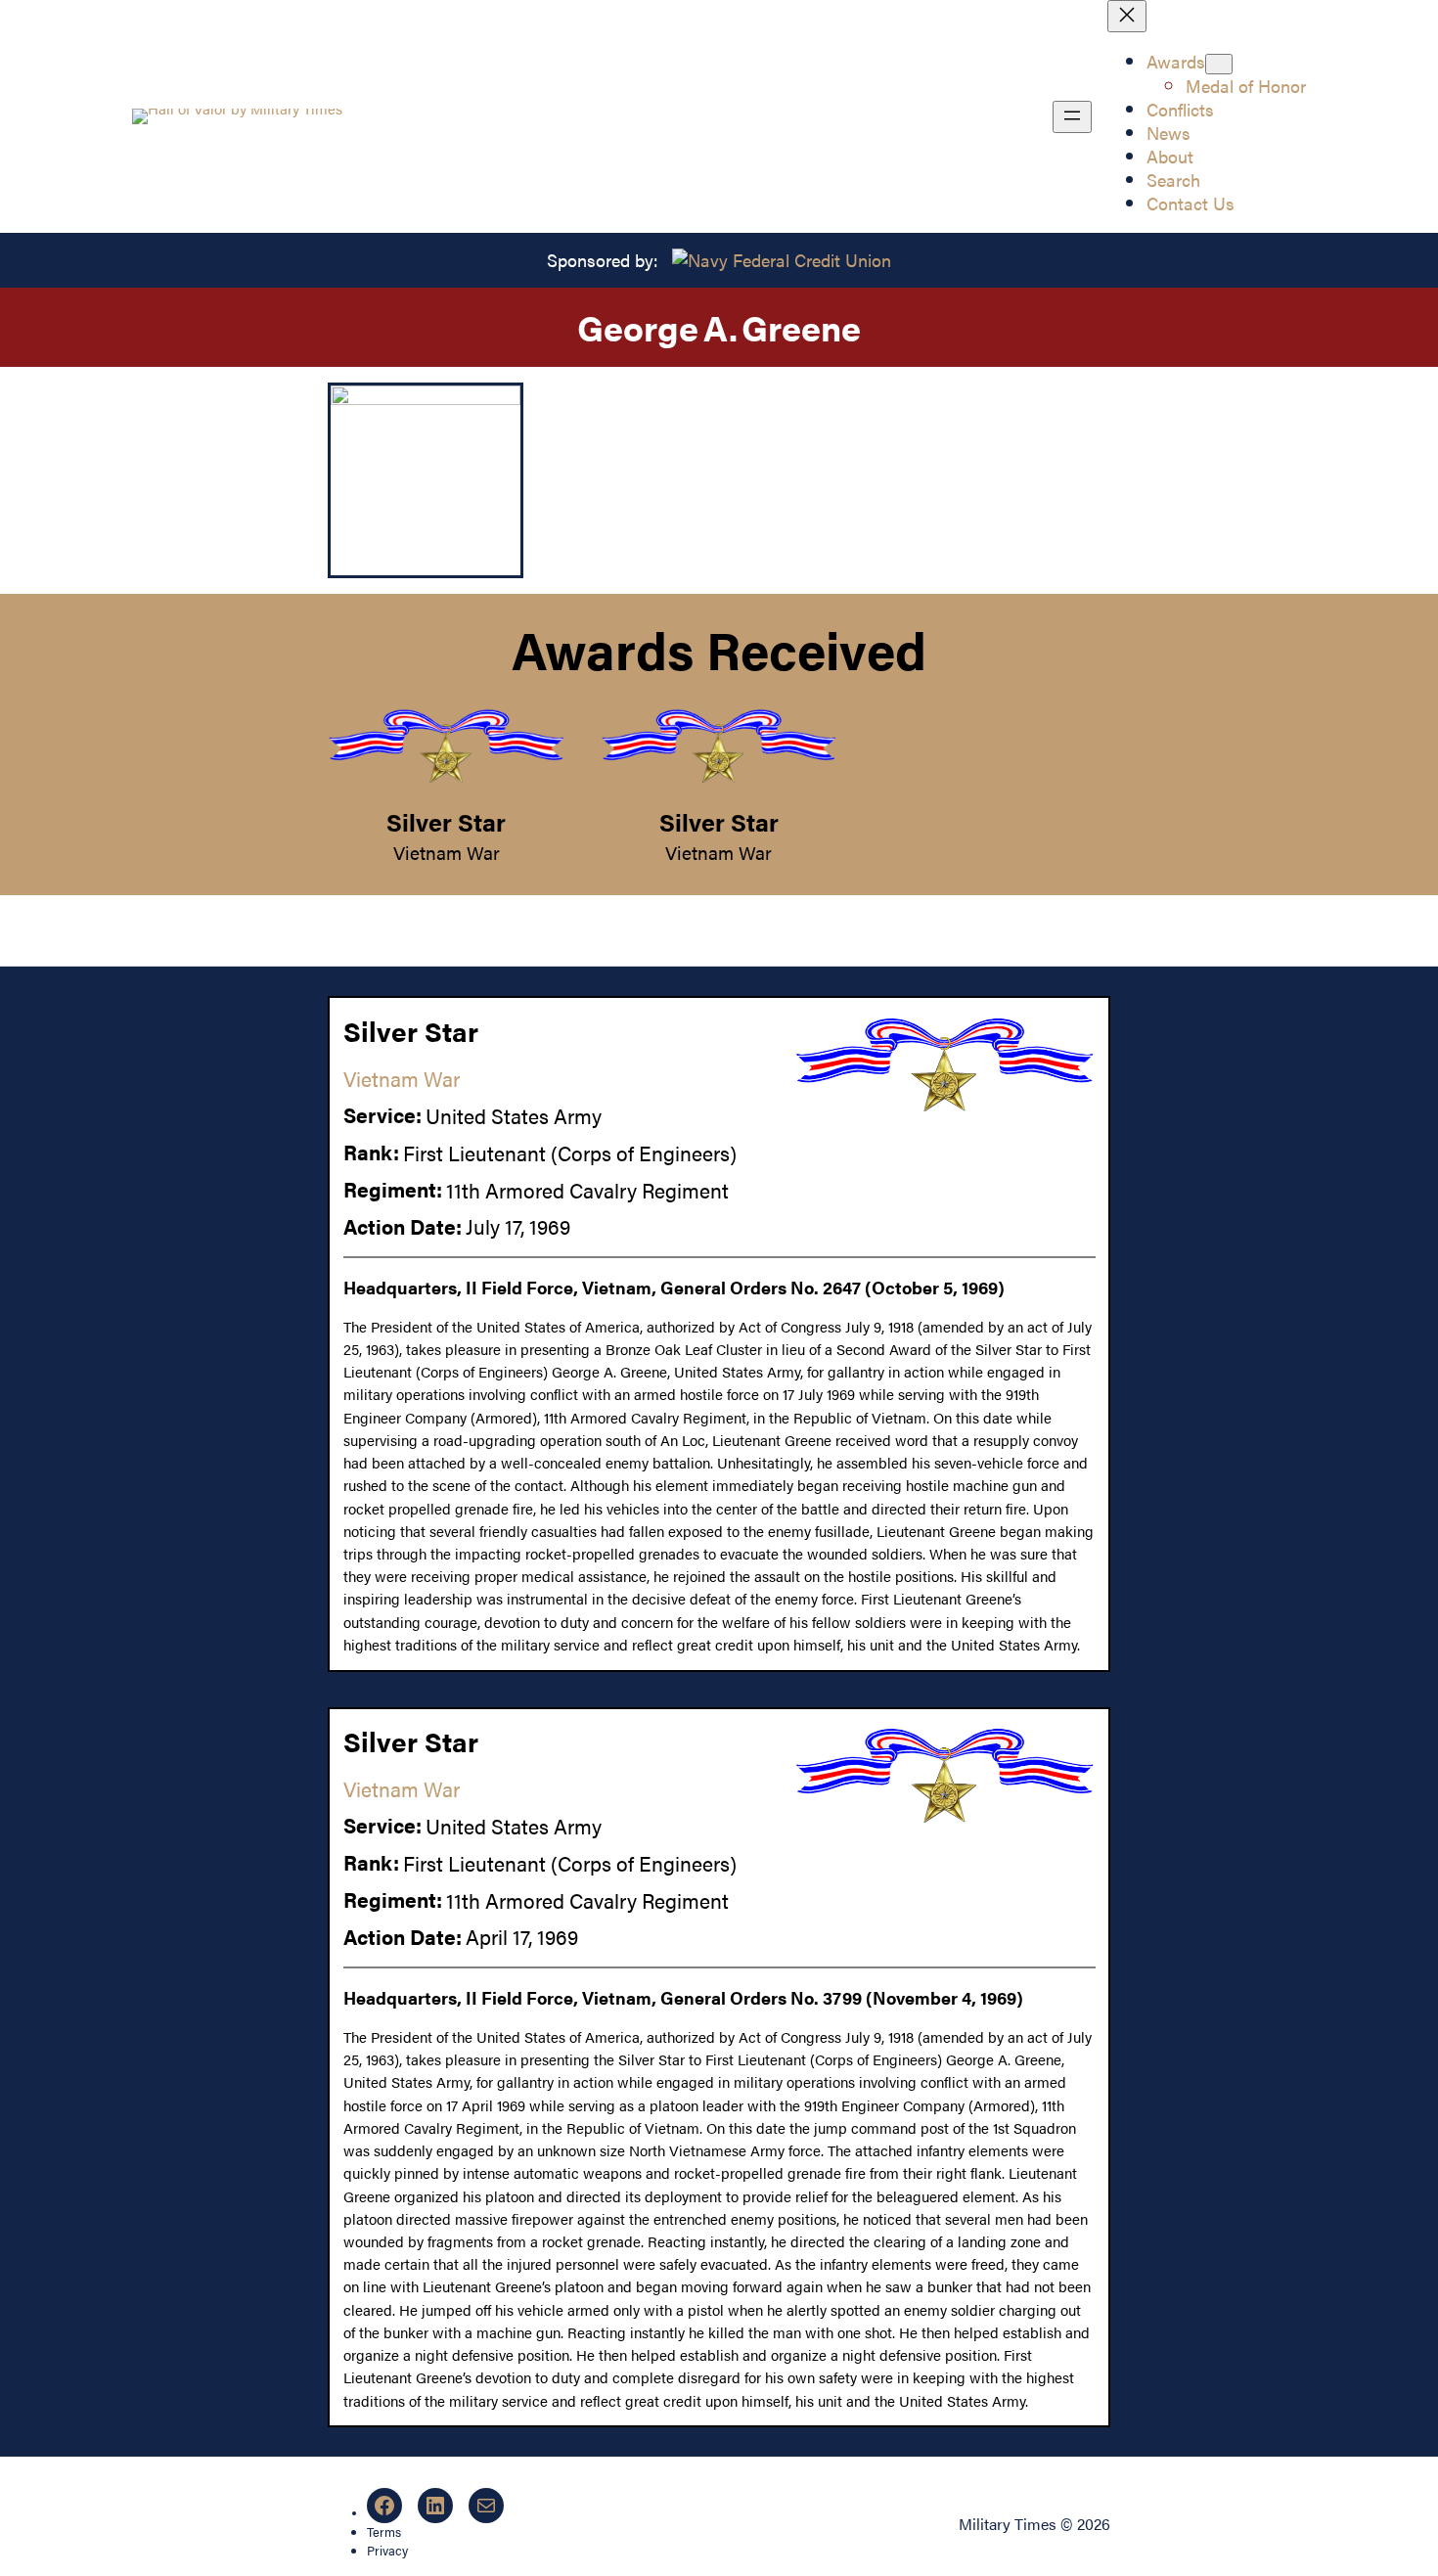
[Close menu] (1127, 16)
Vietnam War (447, 852)
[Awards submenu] (1219, 64)
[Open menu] (1072, 117)
